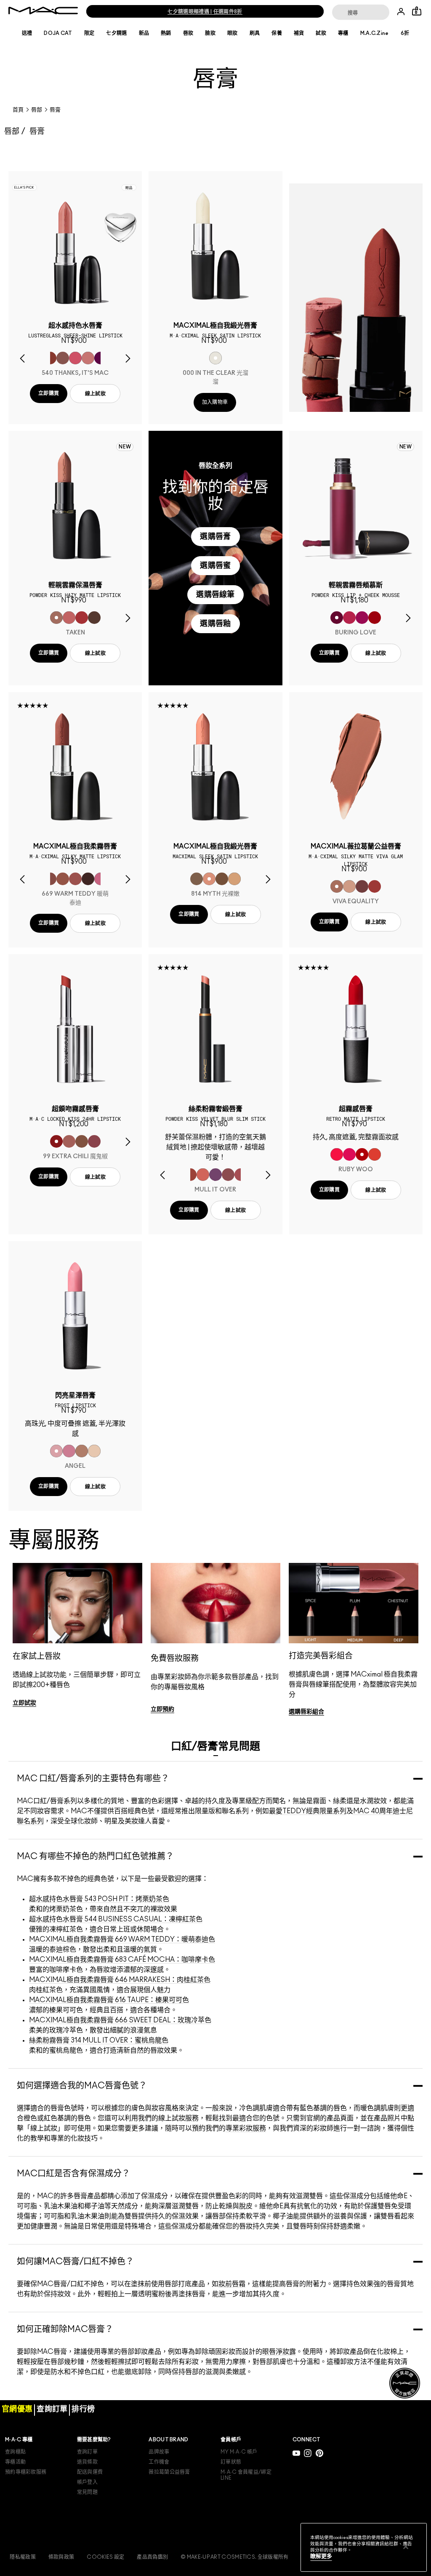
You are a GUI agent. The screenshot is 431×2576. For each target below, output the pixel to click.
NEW (125, 447)
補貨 (299, 33)
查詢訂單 (87, 2452)
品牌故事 (159, 2452)
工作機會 (159, 2462)
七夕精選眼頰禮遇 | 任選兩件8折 (205, 12)
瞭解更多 (321, 2556)
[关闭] (406, 2547)
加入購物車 (215, 402)
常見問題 (87, 2492)
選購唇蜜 (215, 566)
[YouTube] (296, 2453)
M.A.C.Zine (375, 33)
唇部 (37, 110)
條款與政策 (61, 2557)
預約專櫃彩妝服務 (26, 2472)
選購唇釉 (215, 624)
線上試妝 (95, 394)
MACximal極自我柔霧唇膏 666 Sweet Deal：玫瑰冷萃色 (120, 2020)
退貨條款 (87, 2462)
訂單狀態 (231, 2462)
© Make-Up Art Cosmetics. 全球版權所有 (234, 2557)
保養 (277, 33)
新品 (144, 33)
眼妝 (233, 33)
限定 (89, 33)
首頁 (18, 110)
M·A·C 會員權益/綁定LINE (246, 2475)
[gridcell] (50, 358)
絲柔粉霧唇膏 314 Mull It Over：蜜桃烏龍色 (99, 2040)
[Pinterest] (319, 2453)
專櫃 (343, 33)
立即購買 (49, 393)
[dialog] (75, 329)
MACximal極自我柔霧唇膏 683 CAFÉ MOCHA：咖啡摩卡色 (122, 1960)
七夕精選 (116, 33)
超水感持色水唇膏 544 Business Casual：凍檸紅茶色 (116, 1919)
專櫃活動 (15, 2462)
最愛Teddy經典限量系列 (308, 1811)
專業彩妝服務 (246, 2128)
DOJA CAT (58, 33)
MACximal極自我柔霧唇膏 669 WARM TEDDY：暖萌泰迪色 (122, 1939)
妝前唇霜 (232, 2284)
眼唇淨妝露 (279, 2352)
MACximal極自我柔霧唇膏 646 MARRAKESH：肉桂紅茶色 (120, 1980)
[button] (356, 298)
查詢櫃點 (15, 2452)
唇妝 (188, 33)
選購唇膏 (215, 537)
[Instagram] (308, 2453)
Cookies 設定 (105, 2557)
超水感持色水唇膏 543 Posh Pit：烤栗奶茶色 (99, 1899)
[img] (75, 246)
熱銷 (166, 33)
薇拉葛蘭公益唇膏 (169, 2472)
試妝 (321, 33)
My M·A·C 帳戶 (239, 2452)
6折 (405, 33)
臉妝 (210, 33)
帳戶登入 (87, 2482)
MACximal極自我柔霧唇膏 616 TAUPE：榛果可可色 (109, 2000)
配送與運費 (90, 2472)
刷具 (255, 33)
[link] (24, 1703)
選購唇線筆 (215, 595)
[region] (364, 2547)
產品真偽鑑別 (152, 2557)
